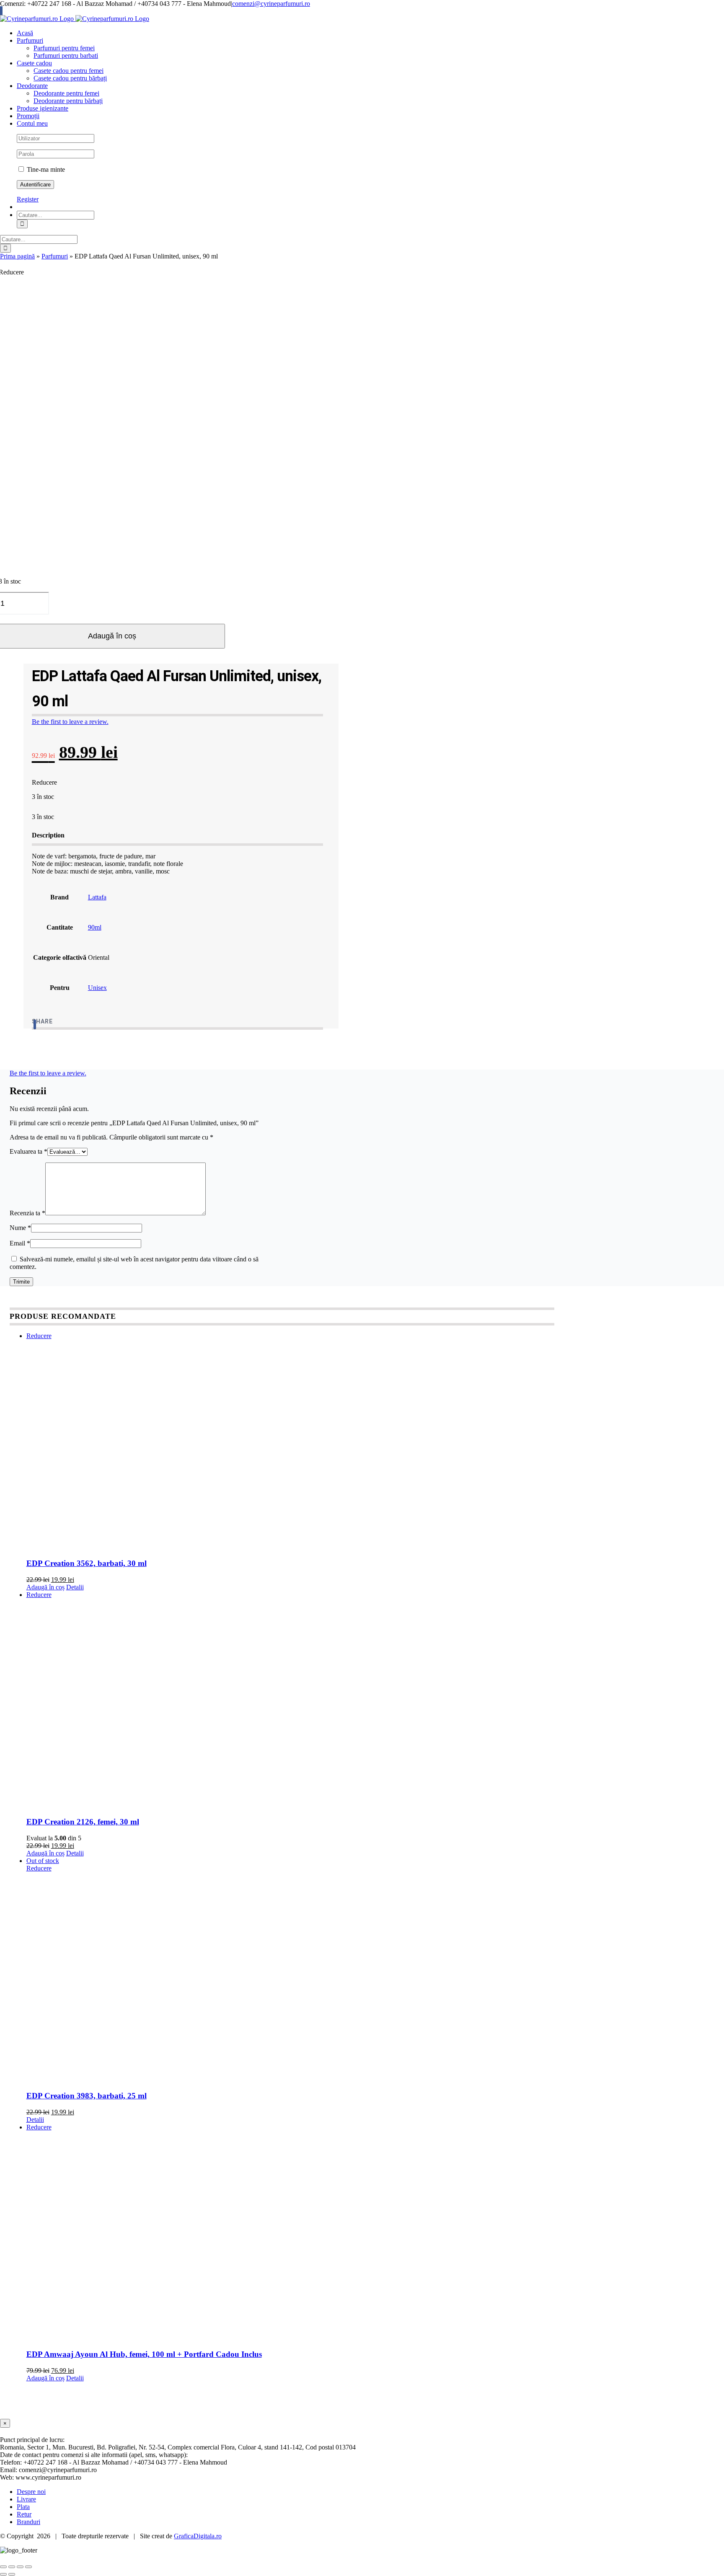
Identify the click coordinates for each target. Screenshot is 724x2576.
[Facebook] (35, 1024)
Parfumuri (55, 256)
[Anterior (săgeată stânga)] (3, 2574)
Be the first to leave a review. (70, 722)
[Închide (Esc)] (28, 2567)
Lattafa (97, 897)
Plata (23, 2507)
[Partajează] (20, 2567)
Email (20, 1243)
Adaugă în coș (45, 1587)
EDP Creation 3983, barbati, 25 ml (87, 2096)
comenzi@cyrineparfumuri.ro (271, 4)
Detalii (75, 1587)
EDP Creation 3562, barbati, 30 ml (87, 1563)
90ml (95, 927)
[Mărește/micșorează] (3, 2567)
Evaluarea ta (28, 1151)
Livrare (26, 2499)
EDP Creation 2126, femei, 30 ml (83, 1822)
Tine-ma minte (45, 169)
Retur (24, 2514)
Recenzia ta (27, 1213)
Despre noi (31, 2492)
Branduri (28, 2522)
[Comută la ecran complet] (12, 2567)
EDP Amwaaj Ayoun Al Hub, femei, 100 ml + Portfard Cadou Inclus (144, 2354)
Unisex (97, 988)
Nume (20, 1228)
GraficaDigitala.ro (198, 2536)
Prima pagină (17, 256)
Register (28, 199)
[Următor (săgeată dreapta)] (12, 2574)
